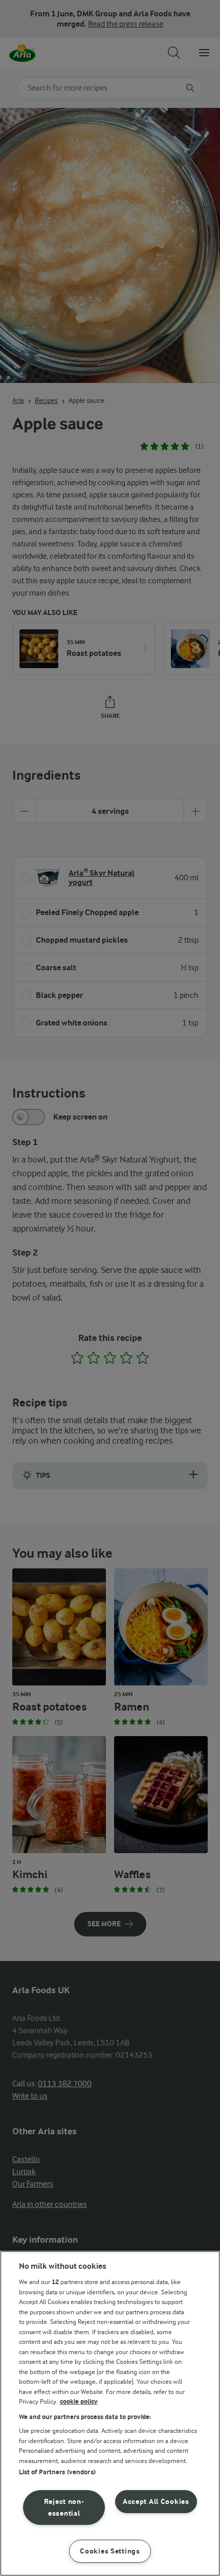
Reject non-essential (64, 2507)
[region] (110, 2413)
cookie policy (79, 2401)
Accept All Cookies (156, 2502)
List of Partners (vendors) (57, 2472)
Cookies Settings (110, 2551)
